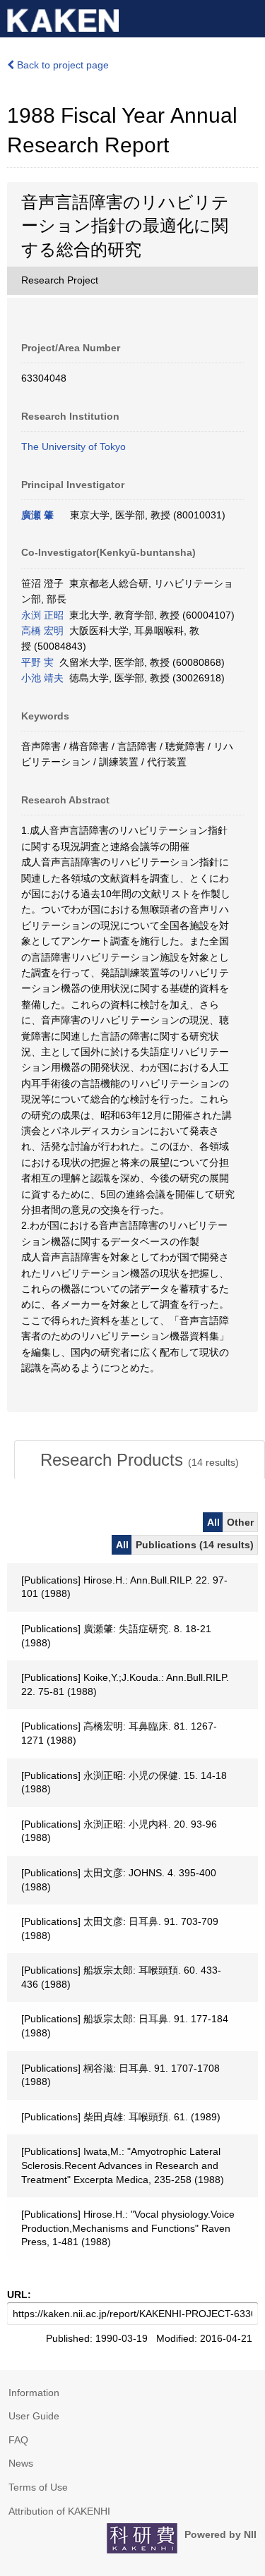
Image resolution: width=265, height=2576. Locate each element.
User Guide (34, 2416)
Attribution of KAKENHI (59, 2511)
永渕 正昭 (42, 615)
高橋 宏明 (42, 631)
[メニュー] (248, 17)
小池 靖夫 (42, 678)
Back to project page (61, 65)
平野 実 (37, 662)
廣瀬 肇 (37, 515)
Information (34, 2393)
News (21, 2463)
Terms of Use (38, 2487)
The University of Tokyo (73, 446)
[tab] (140, 1460)
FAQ (18, 2440)
